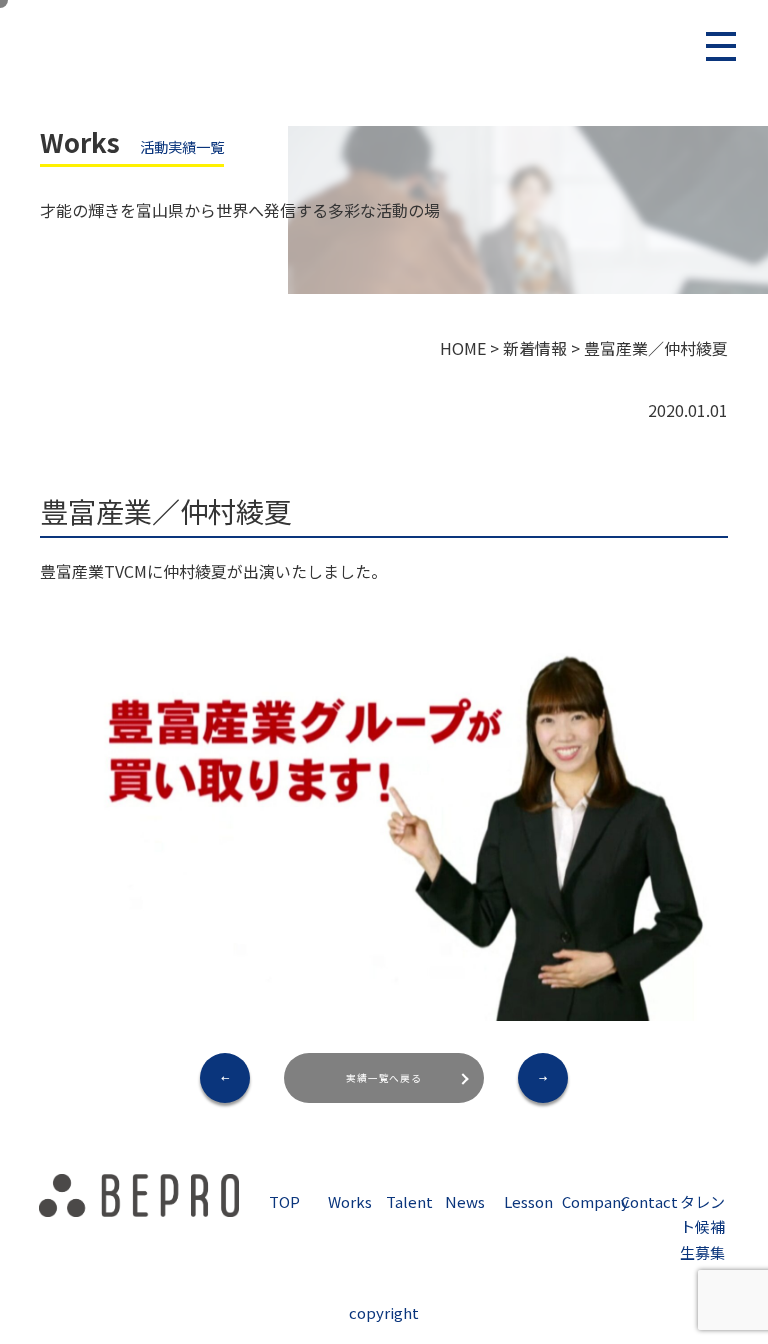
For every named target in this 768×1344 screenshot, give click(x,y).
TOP (284, 1201)
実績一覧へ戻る (384, 1078)
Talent (409, 1201)
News (465, 1201)
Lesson (528, 1201)
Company (595, 1201)
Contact (649, 1201)
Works (350, 1201)
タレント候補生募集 (702, 1227)
